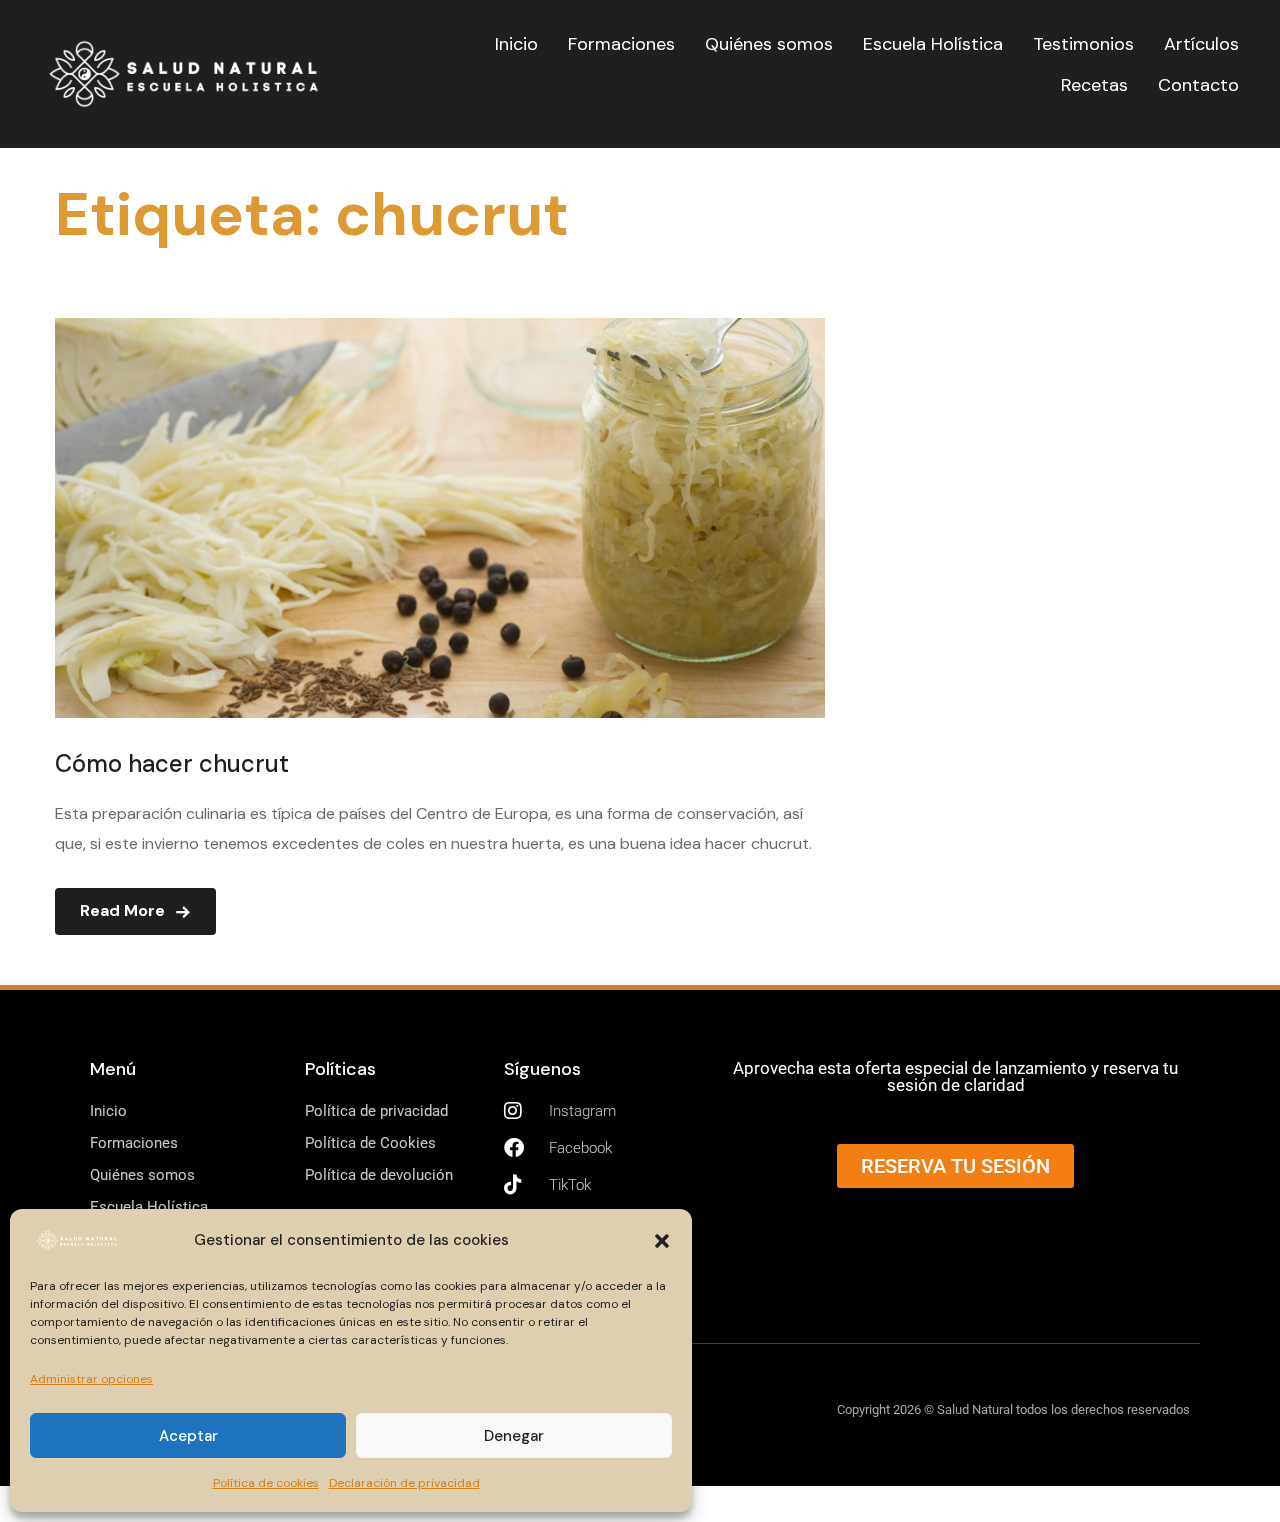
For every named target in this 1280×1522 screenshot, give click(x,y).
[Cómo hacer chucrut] (440, 331)
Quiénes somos (769, 44)
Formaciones (621, 44)
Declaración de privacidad (404, 1483)
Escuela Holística (933, 44)
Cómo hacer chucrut (172, 763)
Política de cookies (266, 1483)
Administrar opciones (91, 1379)
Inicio (516, 44)
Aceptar (188, 1436)
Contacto (1198, 85)
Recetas (1094, 85)
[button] (662, 1241)
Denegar (514, 1436)
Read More (122, 910)
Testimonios (1083, 44)
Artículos (1201, 44)
